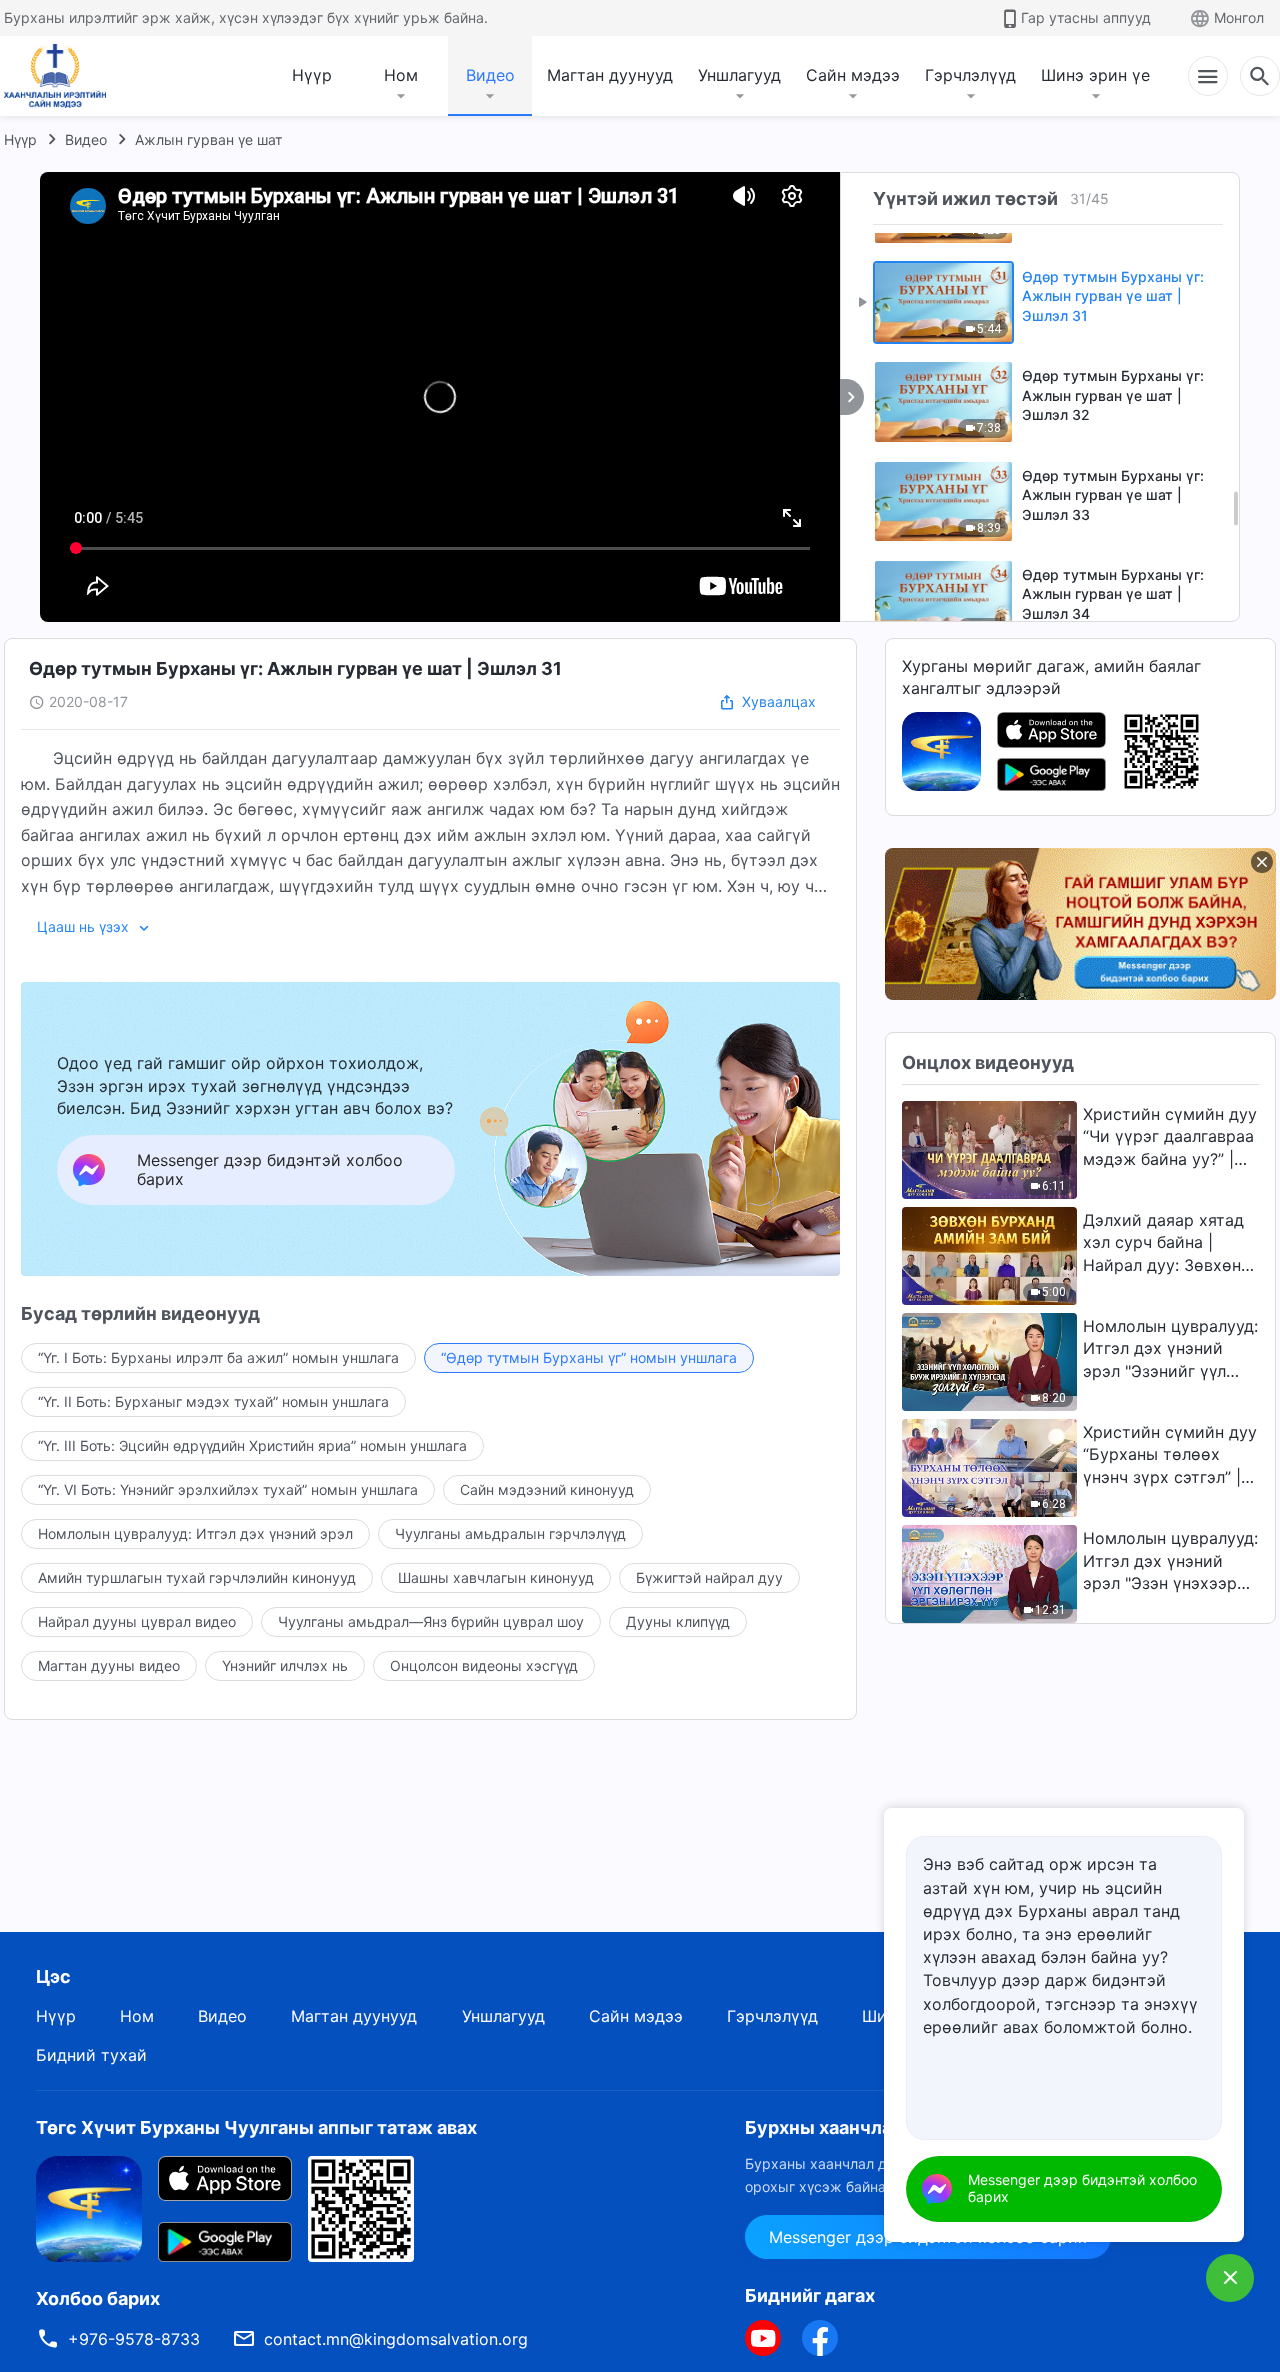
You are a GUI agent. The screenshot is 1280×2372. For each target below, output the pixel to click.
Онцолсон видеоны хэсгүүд (484, 1665)
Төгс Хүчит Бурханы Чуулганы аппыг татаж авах (256, 2127)
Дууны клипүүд (678, 1621)
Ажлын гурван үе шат (208, 139)
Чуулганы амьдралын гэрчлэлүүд (510, 1533)
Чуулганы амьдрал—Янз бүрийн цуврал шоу (431, 1621)
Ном (401, 75)
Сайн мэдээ (853, 75)
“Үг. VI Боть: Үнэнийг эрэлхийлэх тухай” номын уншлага (228, 1489)
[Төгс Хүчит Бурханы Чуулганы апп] (941, 750)
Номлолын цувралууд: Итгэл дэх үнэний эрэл (195, 1533)
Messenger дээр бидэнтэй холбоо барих (1082, 2188)
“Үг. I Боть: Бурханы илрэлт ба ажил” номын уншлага (218, 1357)
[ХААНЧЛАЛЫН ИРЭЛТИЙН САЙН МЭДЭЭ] (62, 76)
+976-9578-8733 (134, 2339)
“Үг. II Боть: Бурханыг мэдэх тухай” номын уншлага (213, 1401)
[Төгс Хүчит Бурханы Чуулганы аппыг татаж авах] (89, 2208)
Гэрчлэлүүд (970, 75)
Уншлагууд (739, 75)
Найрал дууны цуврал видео (137, 1621)
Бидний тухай (91, 2055)
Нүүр (312, 75)
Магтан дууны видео (109, 1665)
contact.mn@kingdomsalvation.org (396, 2339)
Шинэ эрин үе (1095, 75)
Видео (490, 75)
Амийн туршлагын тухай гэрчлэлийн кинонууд (197, 1577)
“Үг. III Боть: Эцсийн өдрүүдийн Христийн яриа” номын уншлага (252, 1445)
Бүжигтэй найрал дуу (709, 1577)
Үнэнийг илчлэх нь (285, 1665)
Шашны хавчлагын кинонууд (496, 1577)
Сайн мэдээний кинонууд (547, 1489)
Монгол (1239, 17)
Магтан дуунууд (610, 75)
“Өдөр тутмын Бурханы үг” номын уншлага (589, 1357)
